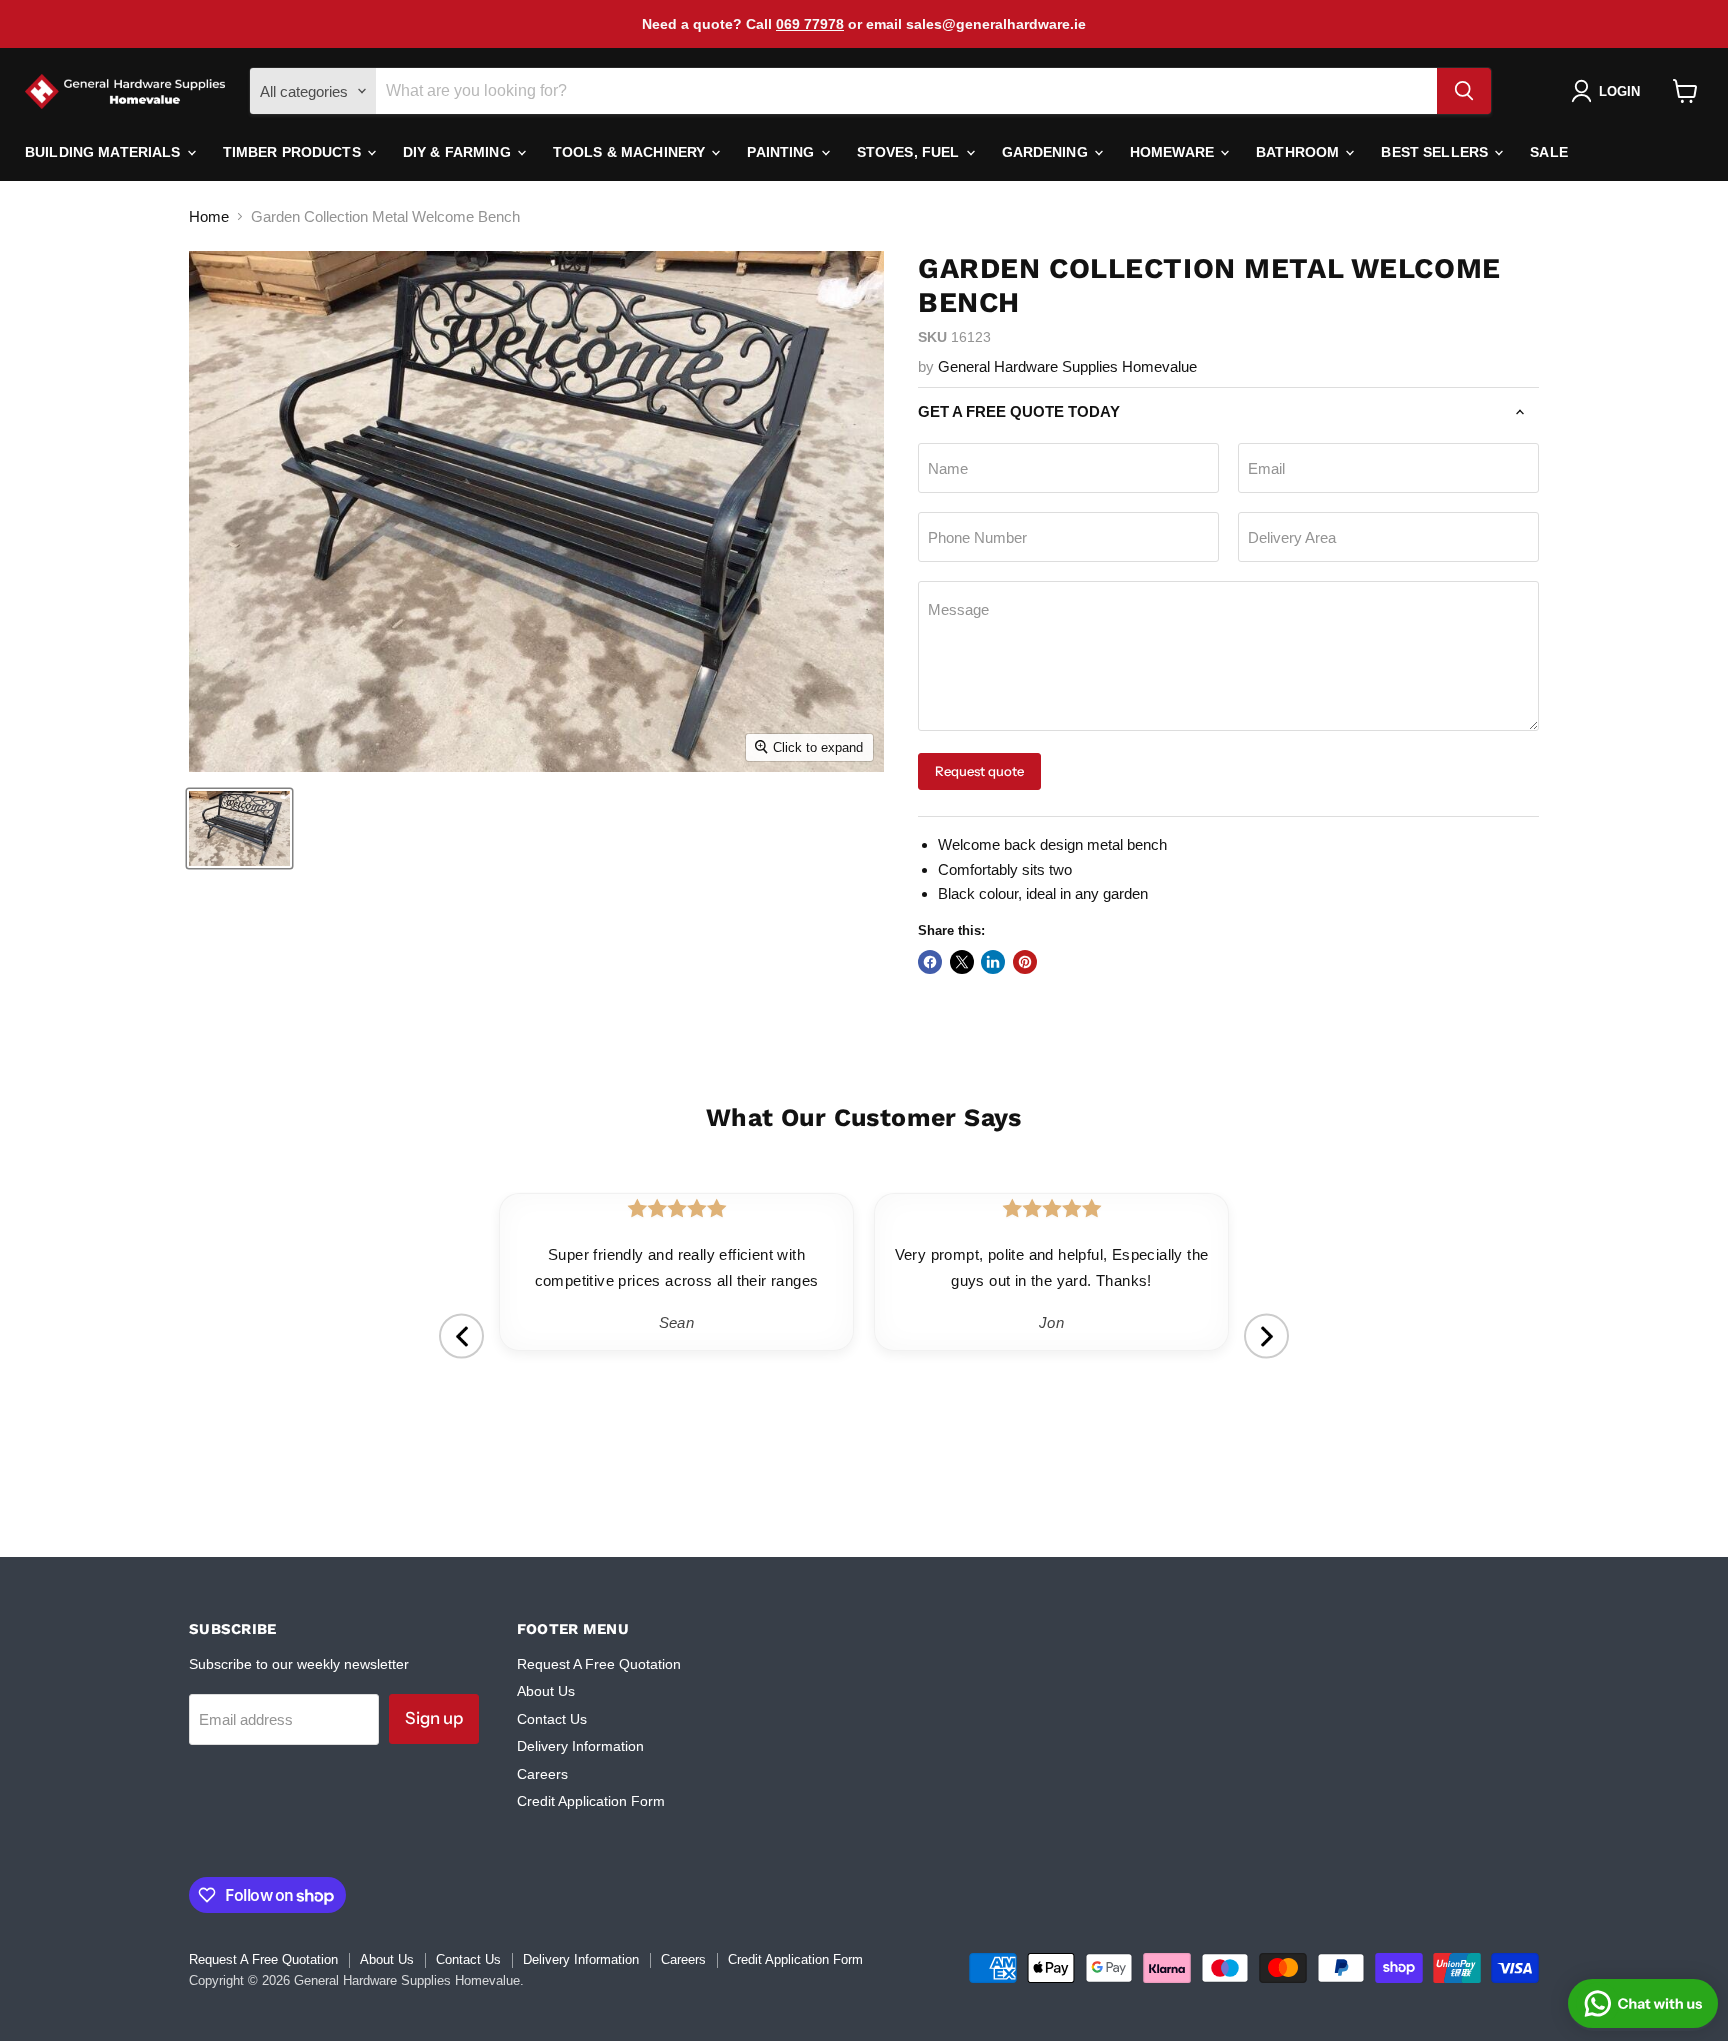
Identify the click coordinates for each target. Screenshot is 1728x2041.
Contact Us (552, 1719)
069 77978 (810, 24)
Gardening (1047, 152)
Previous (461, 1336)
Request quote (979, 771)
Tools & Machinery (631, 152)
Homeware (1174, 152)
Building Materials (105, 152)
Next (1266, 1336)
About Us (546, 1691)
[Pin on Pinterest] (1025, 962)
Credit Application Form (591, 1801)
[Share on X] (962, 962)
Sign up (434, 1718)
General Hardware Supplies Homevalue (1067, 366)
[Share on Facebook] (930, 962)
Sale (1549, 152)
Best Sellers (1436, 152)
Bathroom (1299, 152)
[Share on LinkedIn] (993, 962)
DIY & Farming (459, 152)
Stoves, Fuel (910, 152)
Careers (542, 1774)
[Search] (1464, 91)
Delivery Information (580, 1746)
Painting (782, 152)
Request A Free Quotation (599, 1664)
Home (209, 216)
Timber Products (294, 152)
